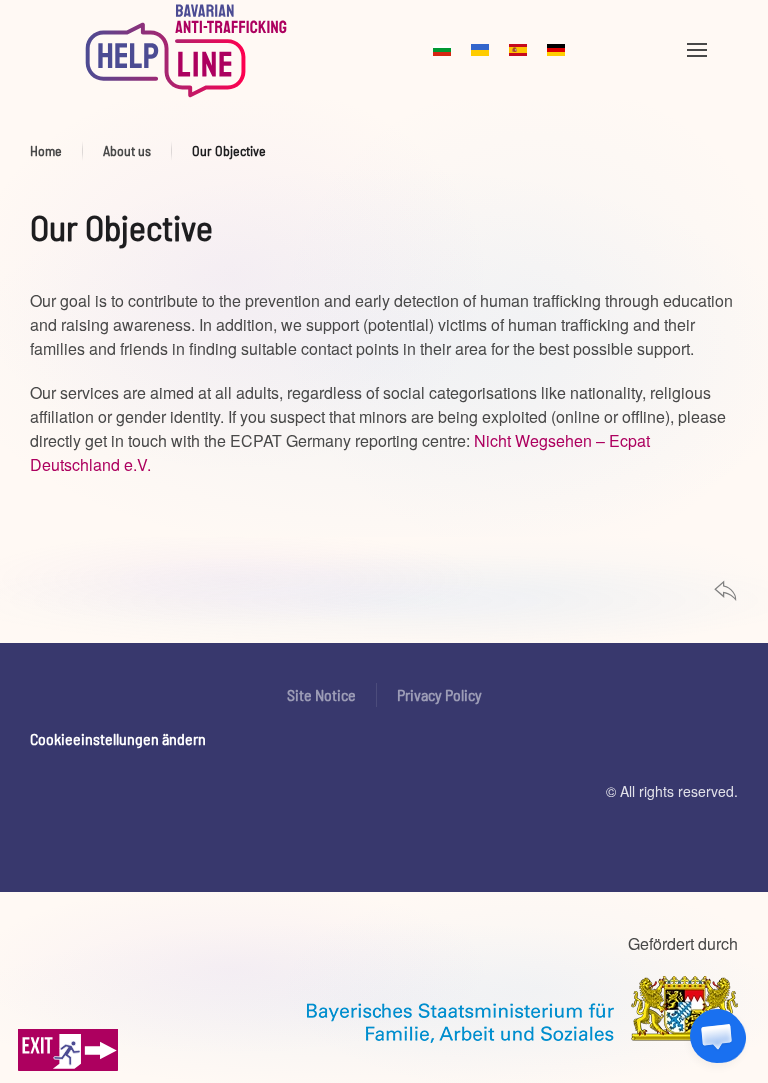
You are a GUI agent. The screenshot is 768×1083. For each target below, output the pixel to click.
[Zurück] (725, 588)
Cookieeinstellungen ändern (118, 738)
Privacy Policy (439, 694)
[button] (697, 50)
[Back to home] (186, 50)
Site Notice (321, 694)
